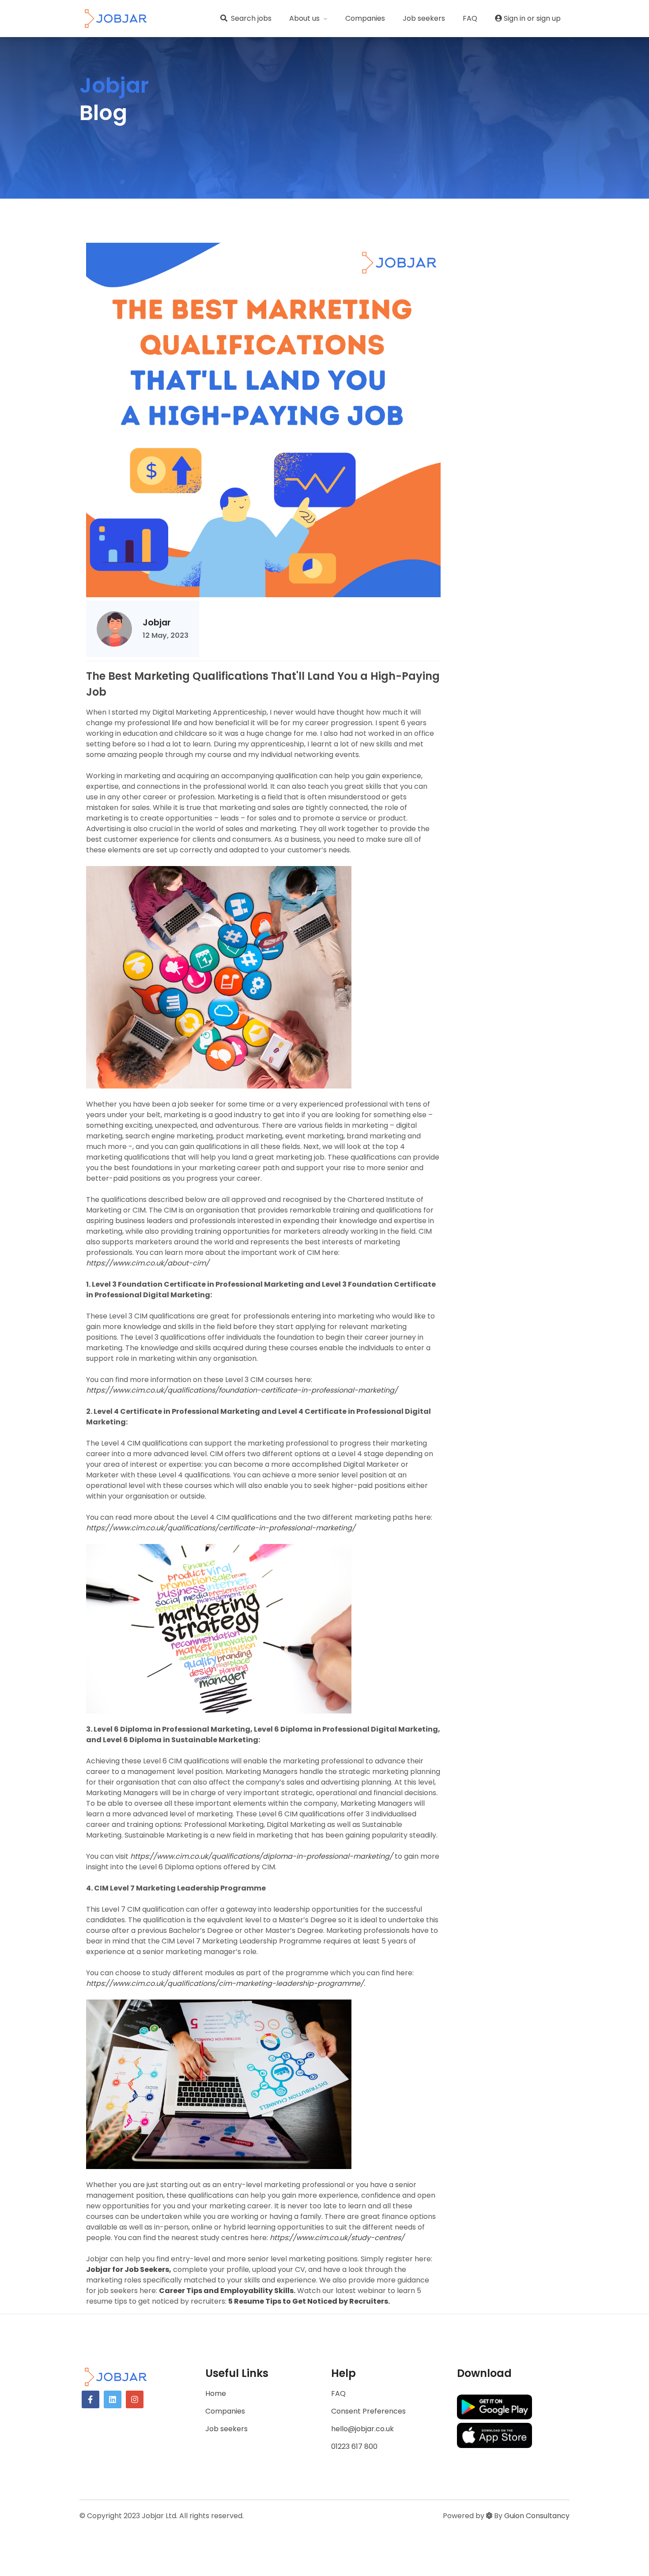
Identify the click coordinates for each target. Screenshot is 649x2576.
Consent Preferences (368, 2411)
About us (305, 18)
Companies (365, 18)
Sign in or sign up (531, 18)
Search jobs (251, 18)
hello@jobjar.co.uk (362, 2429)
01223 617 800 (354, 2446)
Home (216, 2393)
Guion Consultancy (537, 2516)
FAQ (470, 18)
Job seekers (424, 18)
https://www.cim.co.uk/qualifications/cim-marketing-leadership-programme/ (225, 1983)
